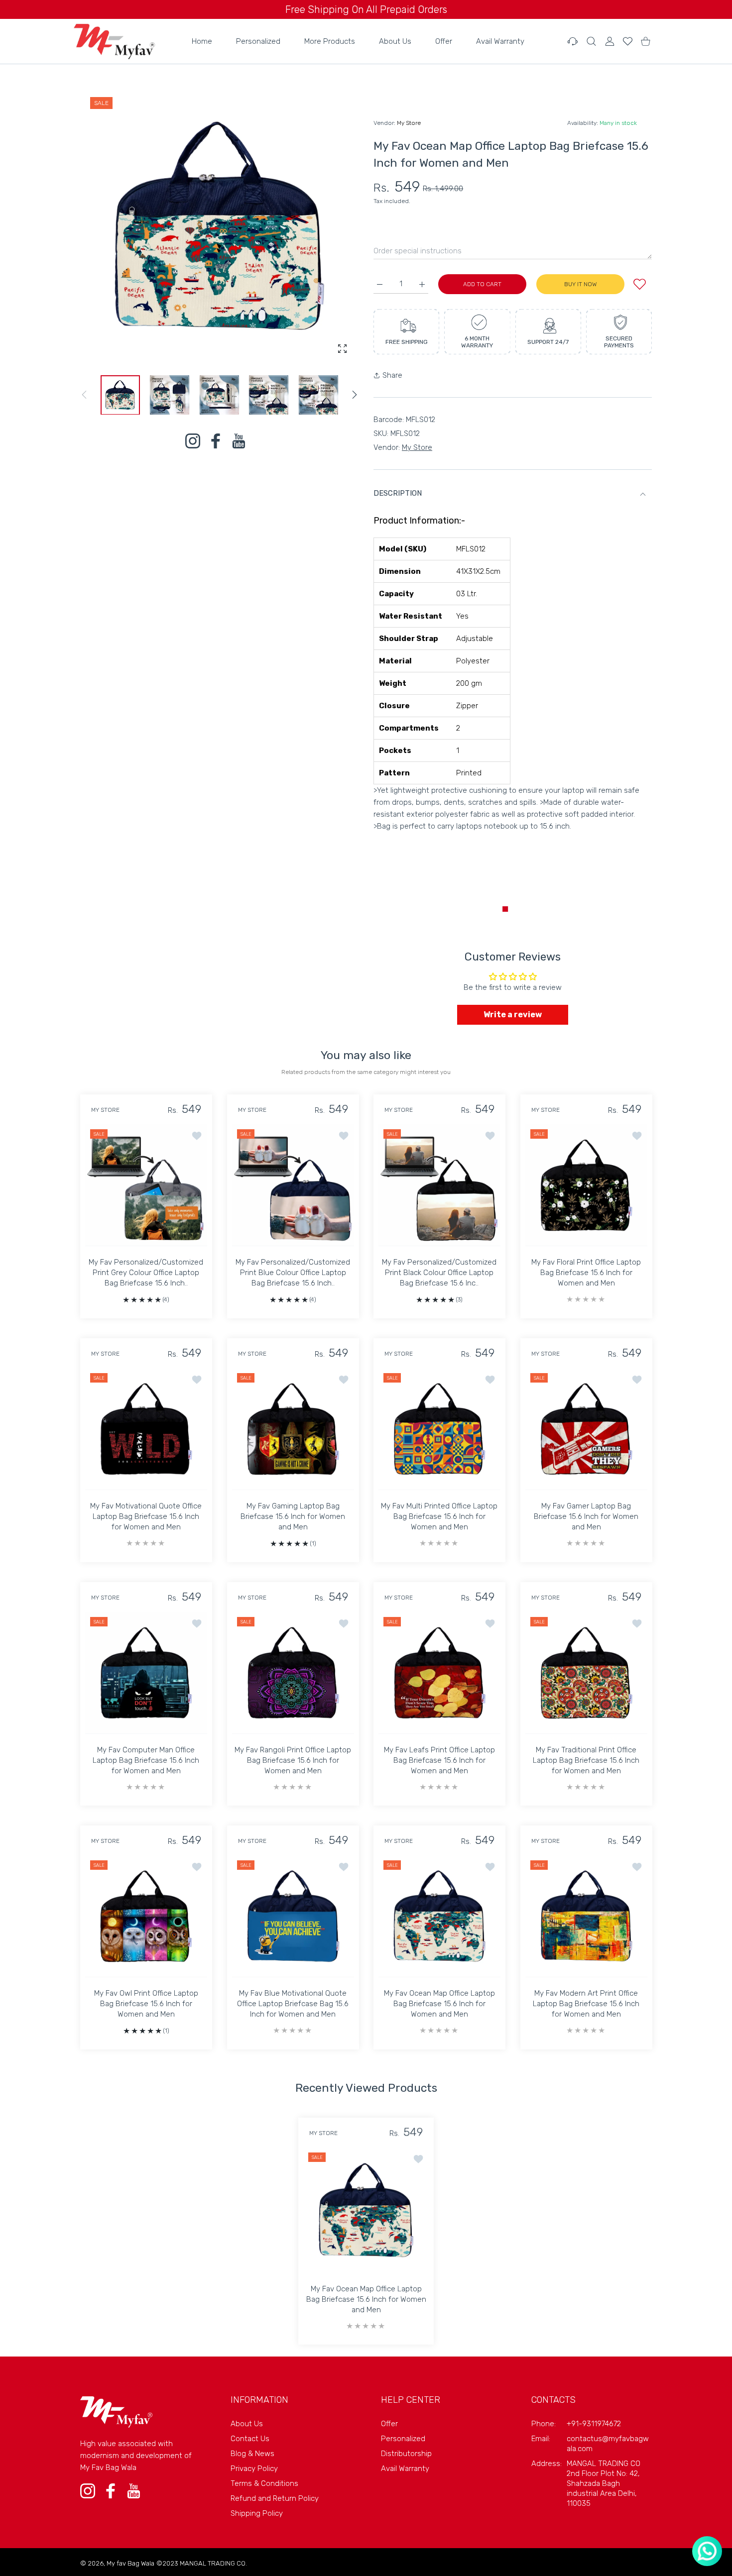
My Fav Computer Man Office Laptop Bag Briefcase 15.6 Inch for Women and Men (146, 1760)
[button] (355, 395)
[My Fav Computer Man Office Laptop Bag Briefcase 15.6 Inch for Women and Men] (146, 1673)
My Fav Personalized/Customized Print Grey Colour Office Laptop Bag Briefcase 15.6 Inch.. (146, 1273)
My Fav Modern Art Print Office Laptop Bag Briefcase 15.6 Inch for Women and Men (586, 2004)
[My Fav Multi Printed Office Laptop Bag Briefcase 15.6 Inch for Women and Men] (439, 1429)
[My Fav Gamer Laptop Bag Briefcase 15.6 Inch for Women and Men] (586, 1429)
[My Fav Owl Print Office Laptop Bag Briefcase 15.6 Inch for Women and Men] (146, 1916)
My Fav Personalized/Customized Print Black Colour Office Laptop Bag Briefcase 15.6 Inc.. (439, 1273)
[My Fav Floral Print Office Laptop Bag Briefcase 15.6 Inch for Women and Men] (586, 1185)
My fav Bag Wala (130, 2563)
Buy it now (580, 284)
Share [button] (392, 375)
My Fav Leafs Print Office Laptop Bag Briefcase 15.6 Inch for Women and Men (439, 1760)
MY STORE (105, 1110)
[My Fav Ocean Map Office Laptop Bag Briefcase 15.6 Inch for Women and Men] (439, 1916)
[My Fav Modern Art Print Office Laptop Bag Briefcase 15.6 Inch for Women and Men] (586, 1916)
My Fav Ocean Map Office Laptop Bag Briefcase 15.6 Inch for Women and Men (439, 2004)
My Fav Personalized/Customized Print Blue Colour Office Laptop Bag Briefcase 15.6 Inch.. (293, 1273)
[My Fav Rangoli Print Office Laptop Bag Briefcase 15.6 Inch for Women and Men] (293, 1673)
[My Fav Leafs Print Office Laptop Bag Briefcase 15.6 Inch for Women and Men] (439, 1673)
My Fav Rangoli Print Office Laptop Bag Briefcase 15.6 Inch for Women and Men (293, 1760)
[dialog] (591, 41)
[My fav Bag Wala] (114, 41)
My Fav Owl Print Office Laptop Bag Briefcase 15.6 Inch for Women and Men (146, 2003)
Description (398, 493)
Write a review (513, 1015)
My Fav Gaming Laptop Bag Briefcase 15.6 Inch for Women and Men (293, 1516)
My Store (409, 123)
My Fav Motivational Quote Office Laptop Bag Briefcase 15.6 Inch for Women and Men (146, 1517)
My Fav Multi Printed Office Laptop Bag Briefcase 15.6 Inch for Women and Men (439, 1517)
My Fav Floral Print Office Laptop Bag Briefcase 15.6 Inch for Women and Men (586, 1273)
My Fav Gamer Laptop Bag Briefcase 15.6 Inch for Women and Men (586, 1517)
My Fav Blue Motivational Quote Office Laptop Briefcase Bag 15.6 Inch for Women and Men (293, 2004)
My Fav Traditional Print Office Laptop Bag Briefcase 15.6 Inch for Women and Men (586, 1760)
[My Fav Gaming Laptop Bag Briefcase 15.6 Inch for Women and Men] (293, 1429)
